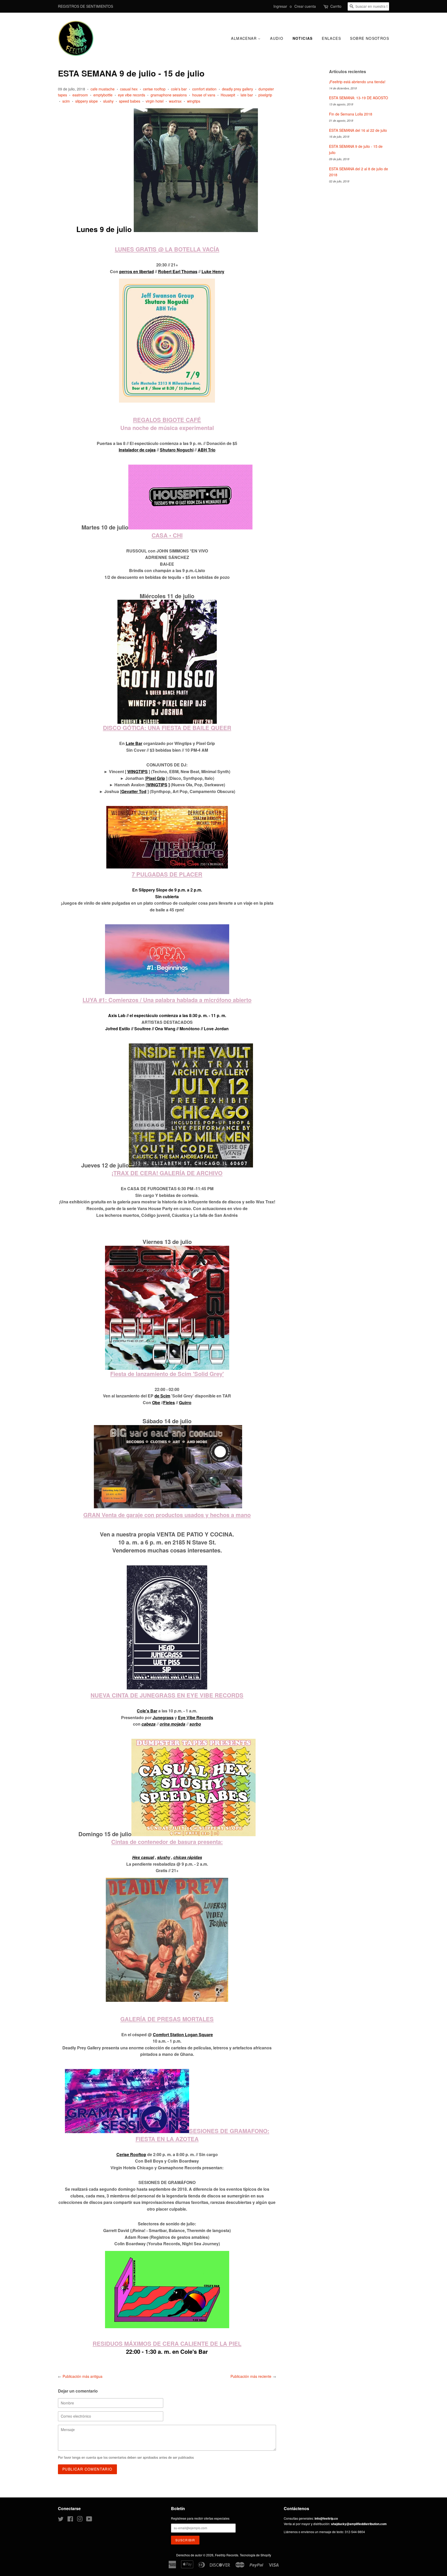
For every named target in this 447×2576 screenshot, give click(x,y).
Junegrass (163, 1717)
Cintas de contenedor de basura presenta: (167, 1842)
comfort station (204, 89)
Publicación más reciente (251, 2376)
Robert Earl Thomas (178, 271)
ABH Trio (207, 450)
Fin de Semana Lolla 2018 (351, 114)
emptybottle (103, 95)
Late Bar (134, 743)
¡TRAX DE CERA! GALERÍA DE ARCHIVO (167, 1173)
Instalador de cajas (137, 450)
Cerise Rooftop (131, 2154)
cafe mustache (103, 89)
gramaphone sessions (169, 95)
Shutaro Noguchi (177, 450)
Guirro (185, 1402)
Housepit (228, 95)
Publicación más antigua (83, 2376)
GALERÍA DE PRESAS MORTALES (167, 2019)
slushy (108, 101)
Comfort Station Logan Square (183, 2035)
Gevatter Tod (134, 791)
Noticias (303, 38)
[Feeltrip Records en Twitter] (61, 2520)
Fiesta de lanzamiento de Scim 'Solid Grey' (167, 1374)
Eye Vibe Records (196, 1717)
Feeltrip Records (227, 2555)
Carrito (336, 6)
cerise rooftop (154, 89)
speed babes (130, 101)
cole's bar (179, 89)
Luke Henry (213, 271)
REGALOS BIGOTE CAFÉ (167, 420)
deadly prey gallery (237, 89)
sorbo (195, 1724)
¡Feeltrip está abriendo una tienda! (357, 82)
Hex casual (143, 1857)
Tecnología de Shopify (255, 2555)
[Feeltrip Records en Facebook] (70, 2520)
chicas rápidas (188, 1857)
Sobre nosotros (370, 38)
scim (66, 101)
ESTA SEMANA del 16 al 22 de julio (358, 130)
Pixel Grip (156, 778)
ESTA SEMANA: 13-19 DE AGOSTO (359, 98)
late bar (247, 95)
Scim (165, 1396)
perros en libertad (137, 271)
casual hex (129, 89)
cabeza (148, 1724)
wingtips (194, 101)
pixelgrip (265, 95)
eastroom (80, 95)
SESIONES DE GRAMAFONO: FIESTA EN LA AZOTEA (202, 2135)
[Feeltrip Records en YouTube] (89, 2520)
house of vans (204, 95)
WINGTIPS (137, 771)
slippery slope (87, 101)
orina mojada (172, 1724)
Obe (156, 1402)
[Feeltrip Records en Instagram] (80, 2520)
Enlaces (331, 38)
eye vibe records (132, 95)
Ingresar (280, 6)
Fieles (169, 1402)
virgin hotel (155, 101)
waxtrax (175, 101)
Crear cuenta (305, 6)
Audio (277, 38)
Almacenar (244, 38)
